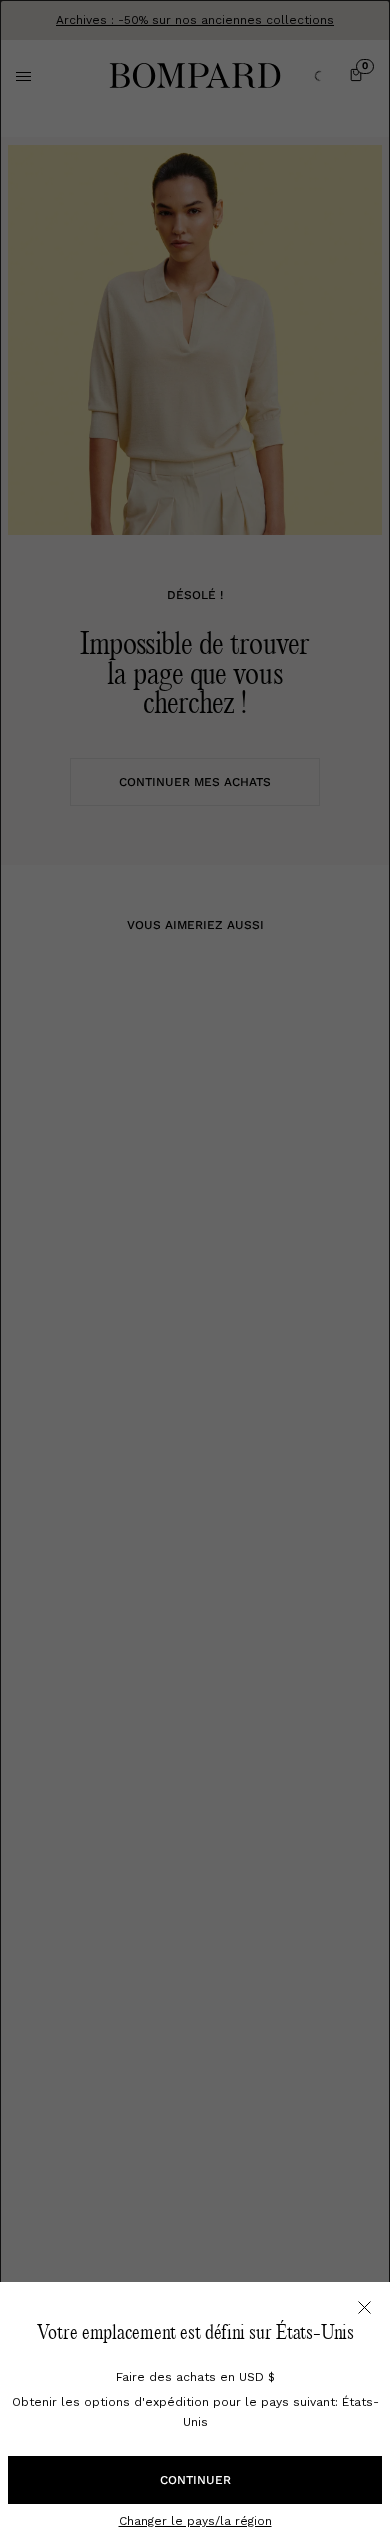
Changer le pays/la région (195, 2521)
